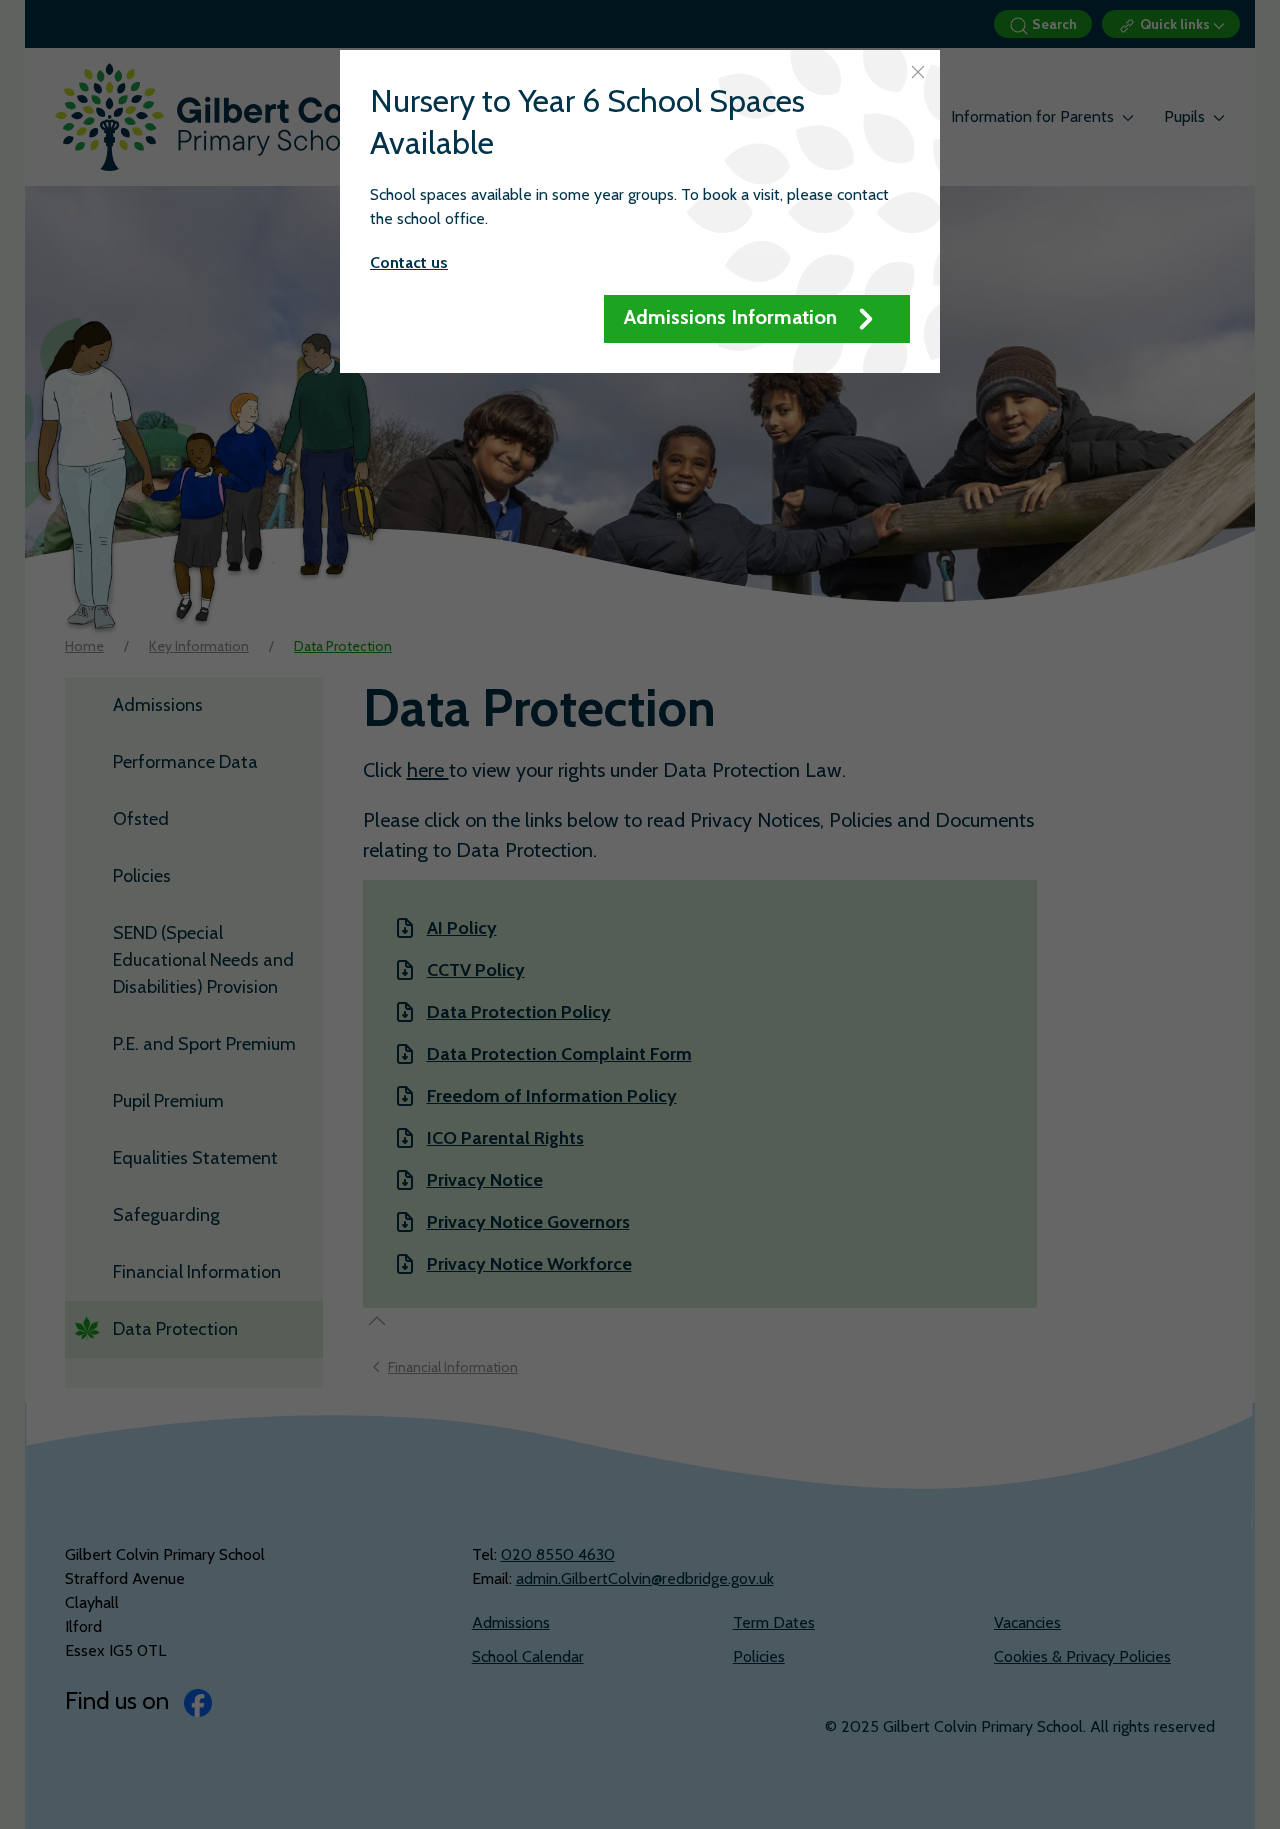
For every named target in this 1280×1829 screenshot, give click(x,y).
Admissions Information (733, 317)
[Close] (918, 72)
